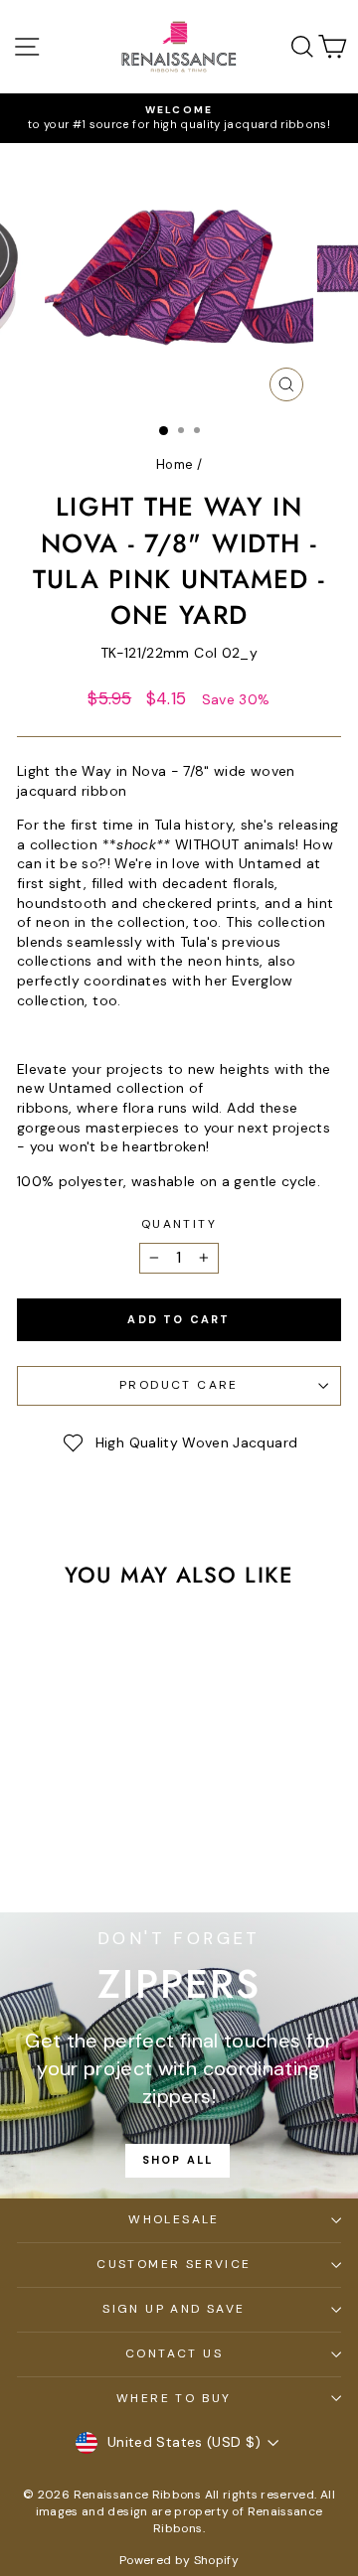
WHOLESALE (174, 2219)
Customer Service (174, 2264)
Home (175, 464)
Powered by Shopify (179, 2560)
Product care (179, 1385)
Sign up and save (174, 2309)
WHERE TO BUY (174, 2398)
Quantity (179, 1224)
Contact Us (174, 2353)
